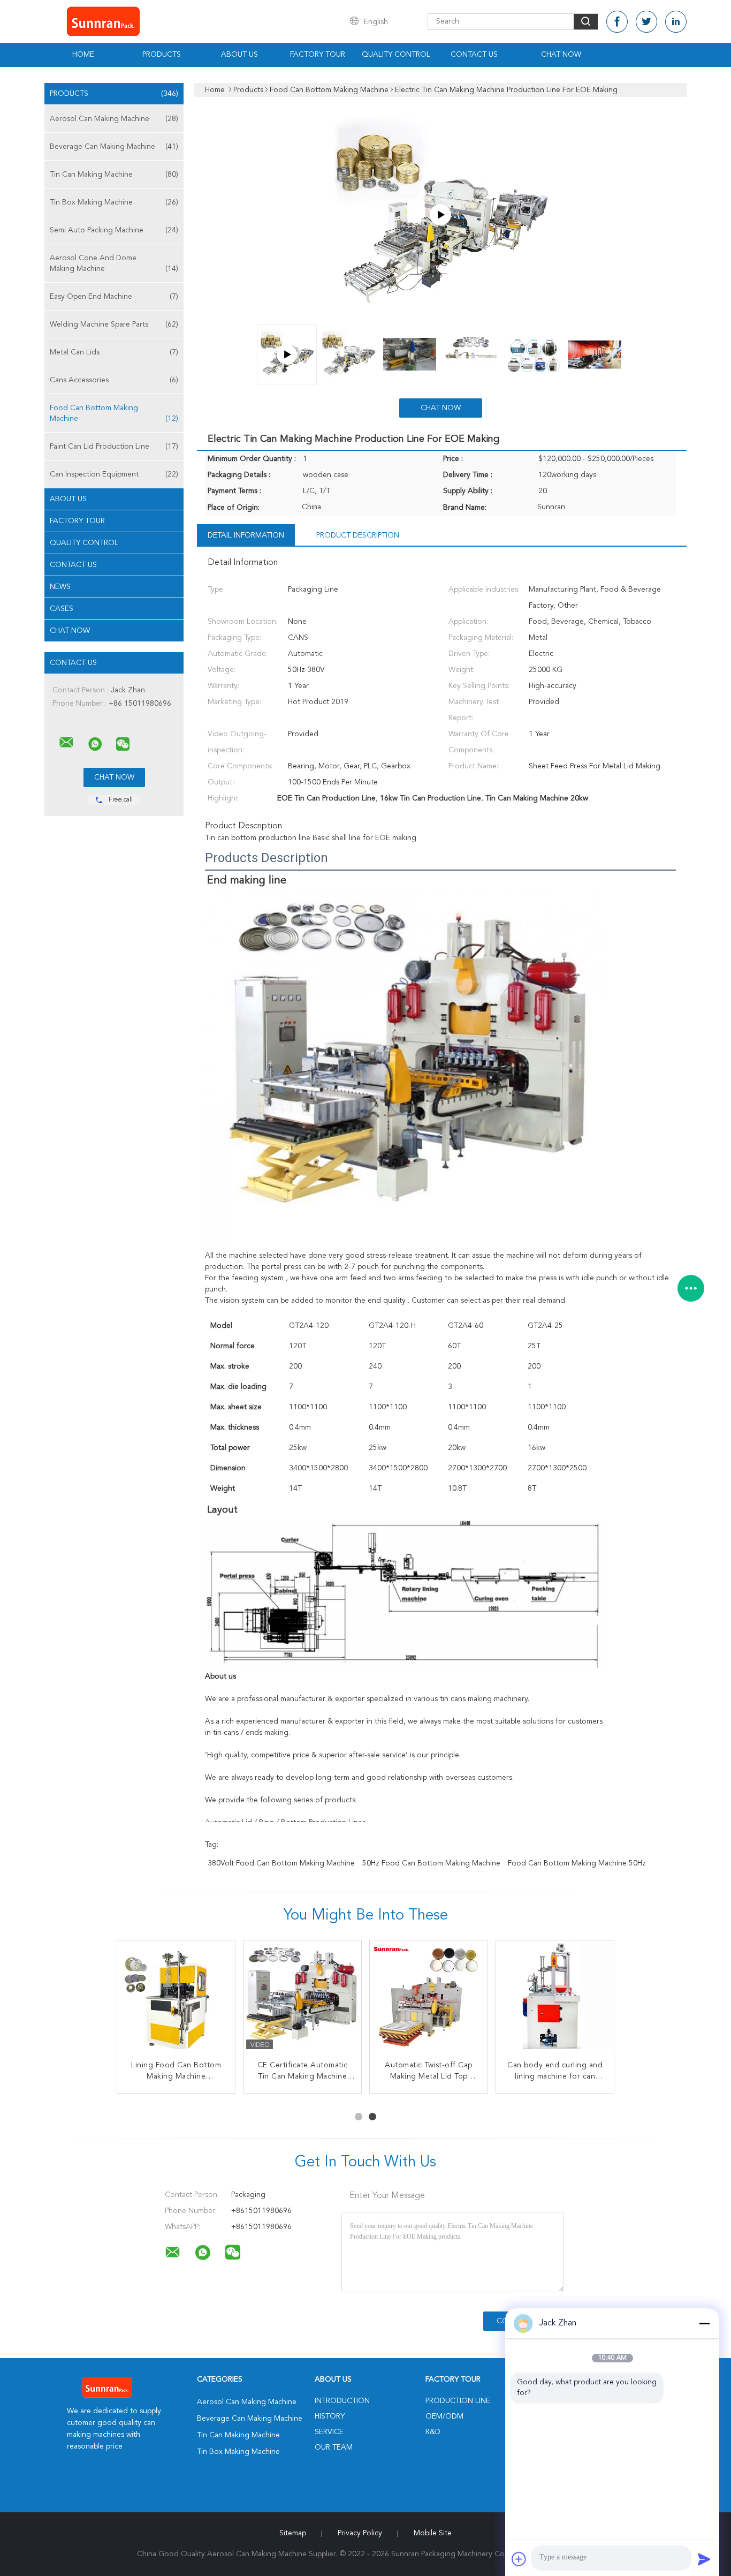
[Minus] (704, 2323)
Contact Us (474, 55)
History (330, 2416)
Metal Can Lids (114, 352)
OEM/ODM (444, 2416)
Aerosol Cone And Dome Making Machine (114, 263)
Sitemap (293, 2533)
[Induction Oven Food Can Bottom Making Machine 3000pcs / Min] (555, 1999)
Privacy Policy (360, 2533)
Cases (62, 609)
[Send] (704, 2559)
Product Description (358, 535)
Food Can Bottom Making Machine (114, 413)
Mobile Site (433, 2533)
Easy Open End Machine (114, 297)
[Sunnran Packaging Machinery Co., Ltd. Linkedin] (676, 22)
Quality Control (396, 55)
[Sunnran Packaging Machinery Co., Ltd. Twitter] (646, 22)
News (60, 587)
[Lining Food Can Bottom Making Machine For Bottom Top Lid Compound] (429, 1999)
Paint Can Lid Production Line (114, 447)
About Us (239, 55)
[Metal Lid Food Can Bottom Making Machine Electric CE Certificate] (176, 1999)
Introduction (342, 2401)
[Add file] (519, 2559)
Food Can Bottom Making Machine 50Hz (577, 1863)
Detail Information (246, 535)
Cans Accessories (114, 380)
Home (83, 55)
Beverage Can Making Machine (114, 147)
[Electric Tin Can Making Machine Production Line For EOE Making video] (440, 215)
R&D (433, 2432)
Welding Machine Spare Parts (114, 324)
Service (329, 2432)
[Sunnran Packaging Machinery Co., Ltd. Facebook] (617, 22)
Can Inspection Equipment (114, 474)
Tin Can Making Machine (114, 175)
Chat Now (561, 55)
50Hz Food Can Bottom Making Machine (431, 1863)
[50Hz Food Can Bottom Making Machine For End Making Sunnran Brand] (302, 1999)
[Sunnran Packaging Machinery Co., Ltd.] (66, 743)
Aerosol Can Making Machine (114, 119)
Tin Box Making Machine (114, 202)
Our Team (334, 2447)
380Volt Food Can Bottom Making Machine (281, 1863)
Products (162, 55)
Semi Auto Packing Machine (114, 230)
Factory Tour (318, 55)
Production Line (458, 2401)
